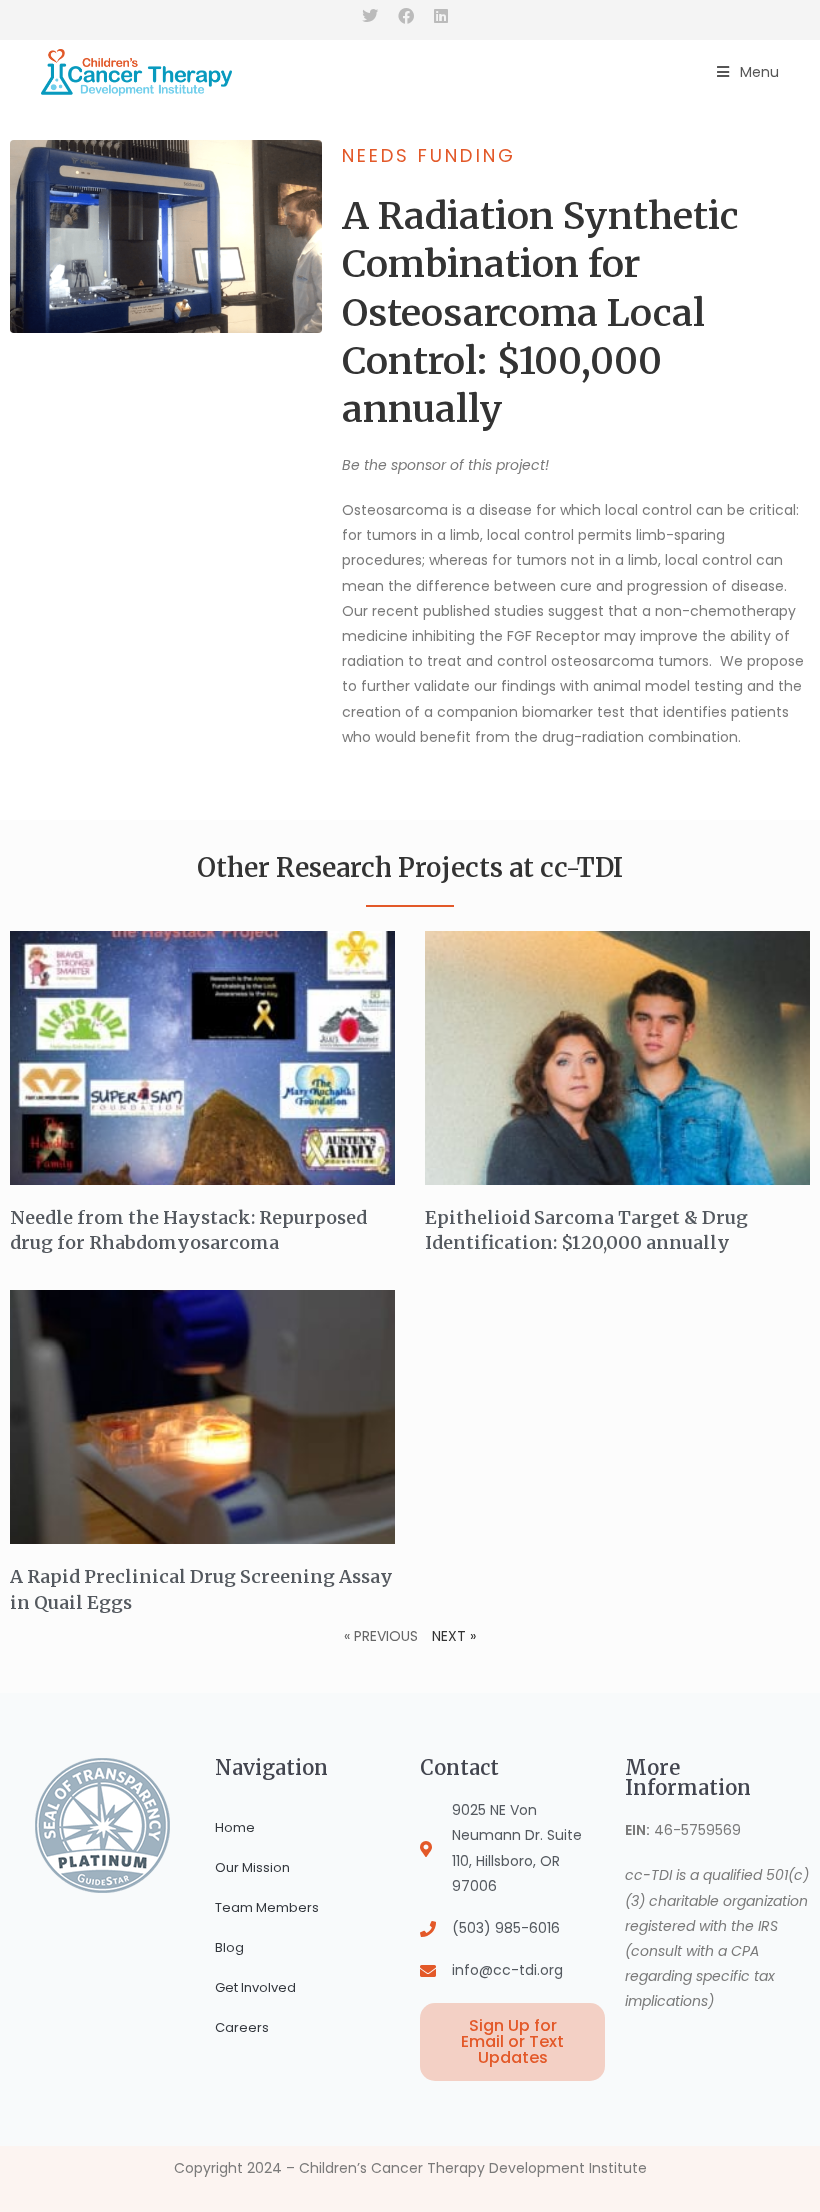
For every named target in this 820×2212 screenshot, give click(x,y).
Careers (242, 2027)
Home (235, 1827)
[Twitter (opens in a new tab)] (375, 17)
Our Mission (252, 1867)
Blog (229, 1947)
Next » (454, 1636)
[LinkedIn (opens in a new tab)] (441, 17)
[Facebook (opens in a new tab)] (406, 17)
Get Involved (255, 1987)
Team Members (267, 1907)
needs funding (429, 155)
